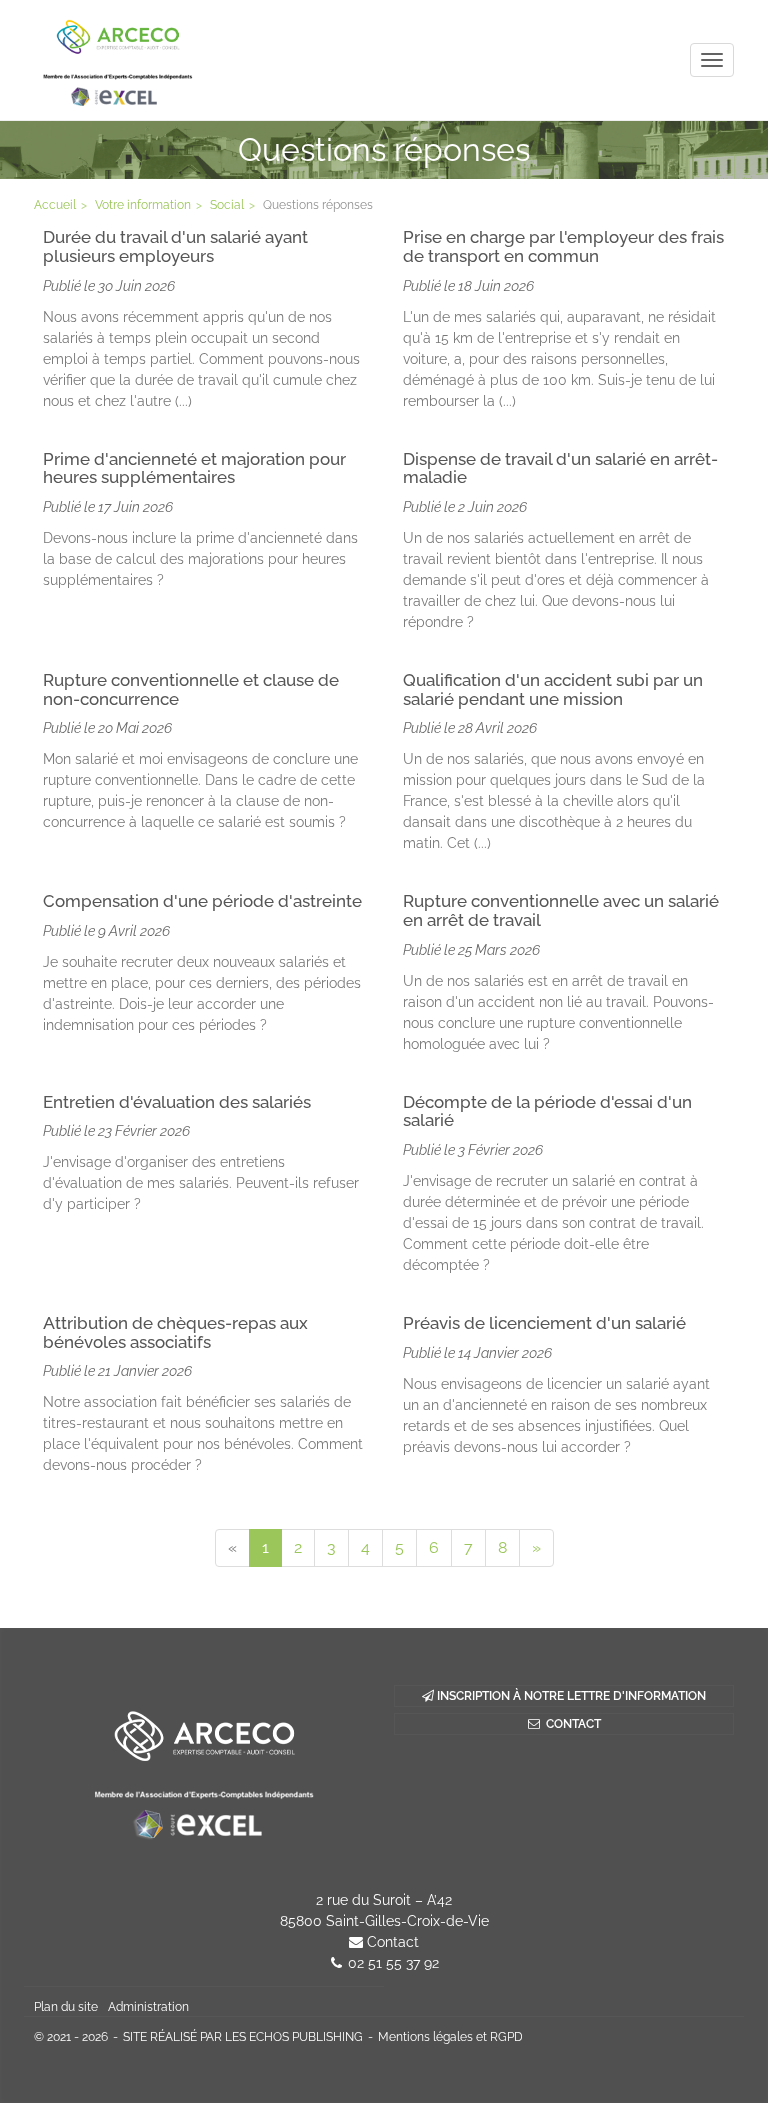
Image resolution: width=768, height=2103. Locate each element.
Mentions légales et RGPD (450, 2037)
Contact (393, 1942)
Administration (148, 2007)
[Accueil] (204, 1769)
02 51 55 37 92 (393, 1963)
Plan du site (66, 2007)
